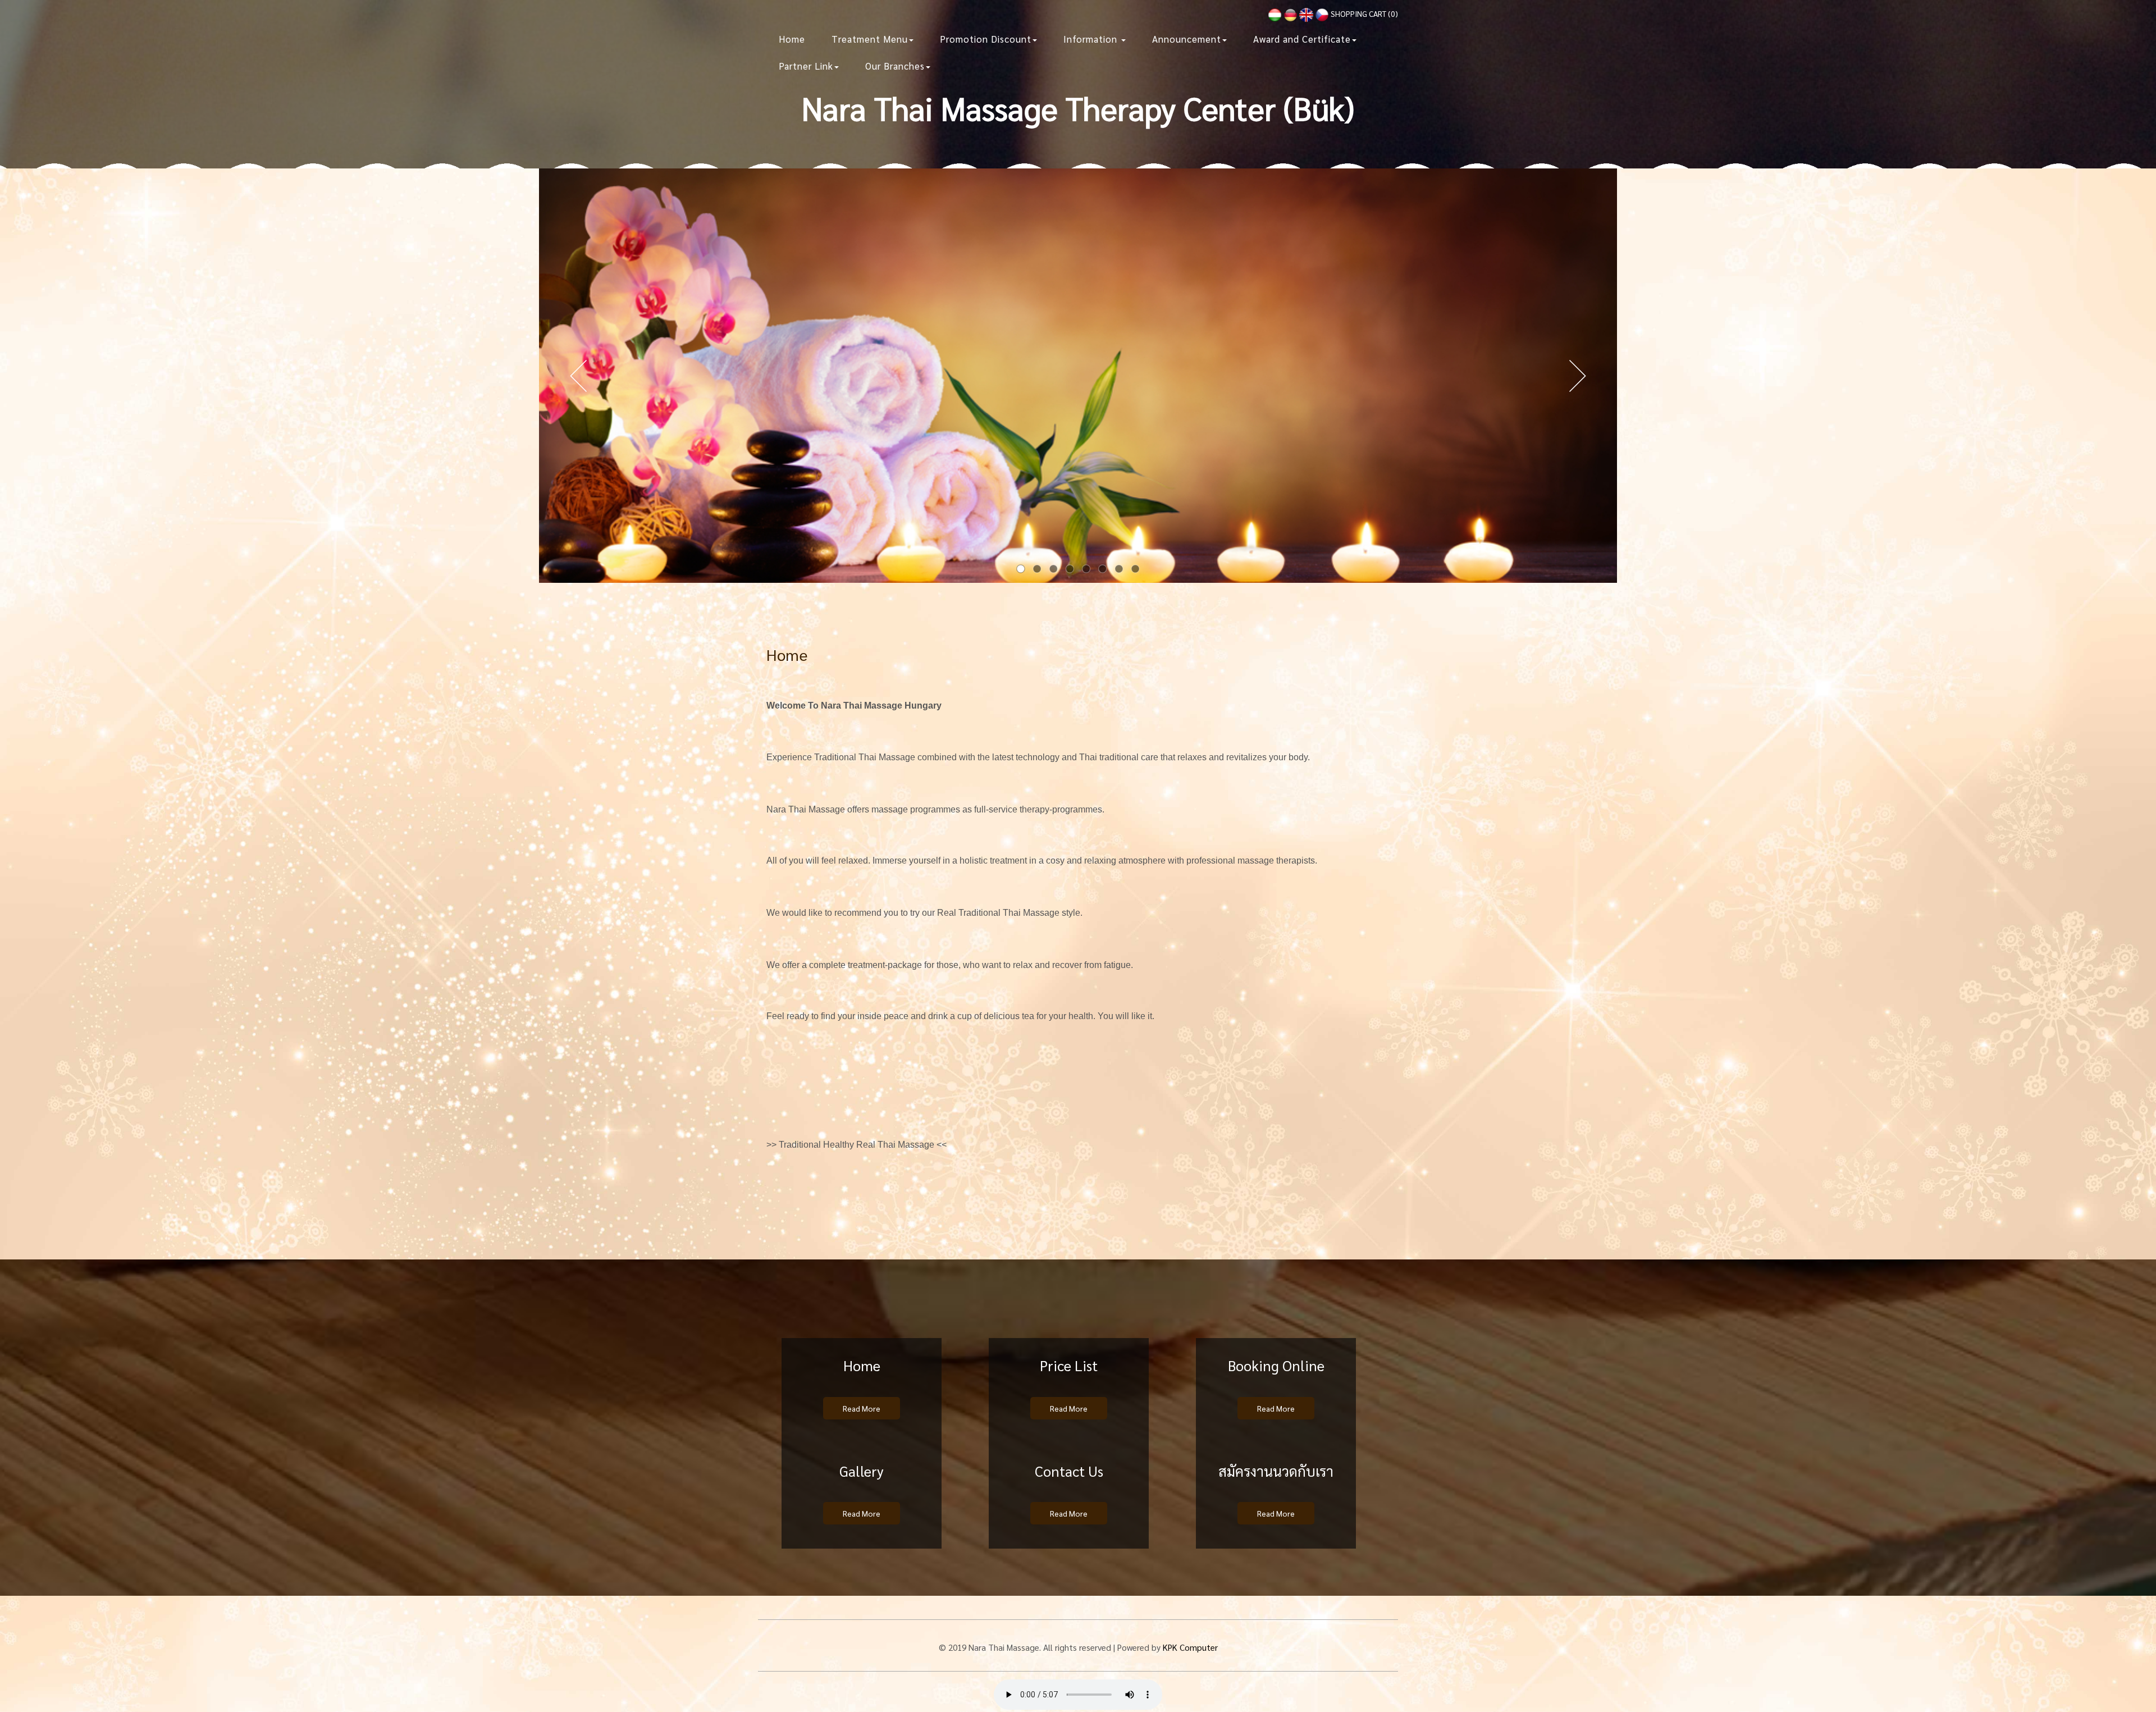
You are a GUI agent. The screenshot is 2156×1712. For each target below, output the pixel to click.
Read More (862, 1408)
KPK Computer (1190, 1647)
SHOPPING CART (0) (1364, 13)
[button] (873, 39)
